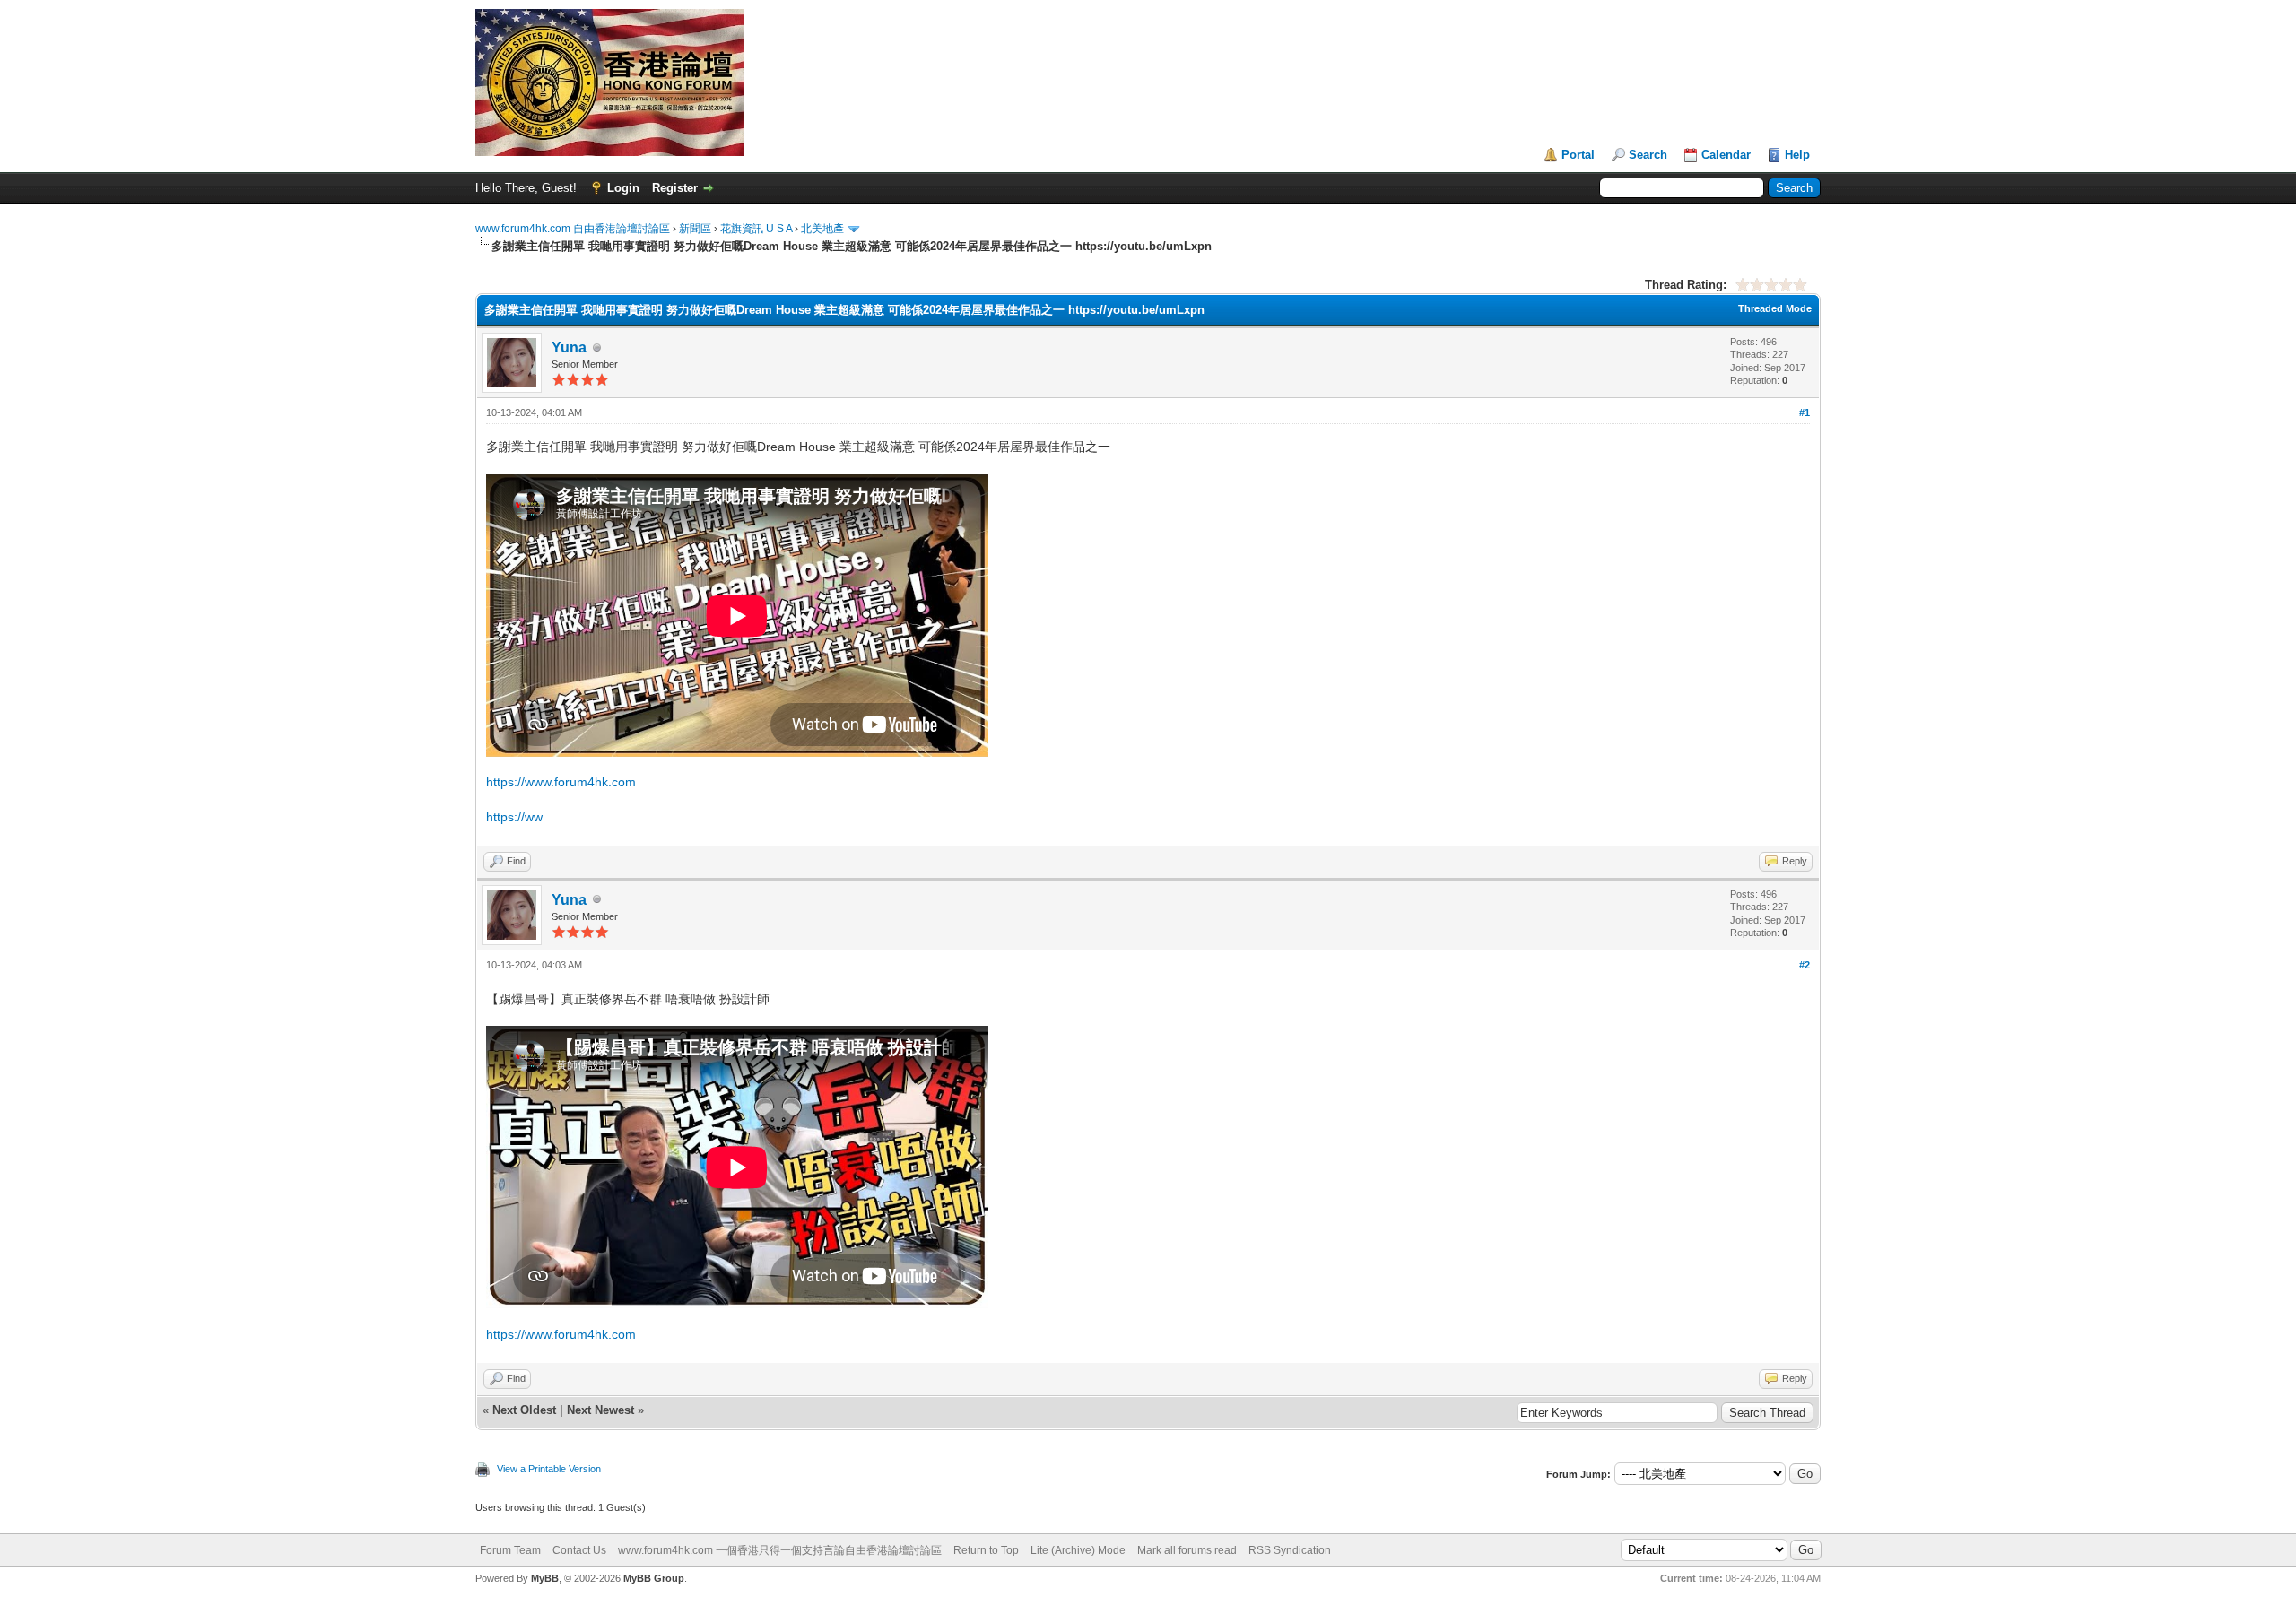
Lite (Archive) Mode (1078, 1550)
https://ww (514, 817)
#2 (1805, 965)
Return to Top (986, 1550)
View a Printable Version (549, 1469)
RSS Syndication (1290, 1550)
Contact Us (579, 1550)
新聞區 (695, 229)
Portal (1578, 155)
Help (1797, 155)
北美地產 (822, 229)
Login (623, 188)
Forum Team (510, 1550)
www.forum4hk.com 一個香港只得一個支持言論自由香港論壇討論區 (780, 1550)
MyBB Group (654, 1578)
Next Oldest (524, 1410)
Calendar (1726, 155)
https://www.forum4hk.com (561, 782)
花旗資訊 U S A (756, 229)
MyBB (545, 1578)
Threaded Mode (1775, 308)
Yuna (569, 347)
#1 (1805, 412)
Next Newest (600, 1410)
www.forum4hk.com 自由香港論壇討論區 (573, 229)
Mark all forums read (1187, 1550)
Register (675, 188)
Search (1648, 155)
